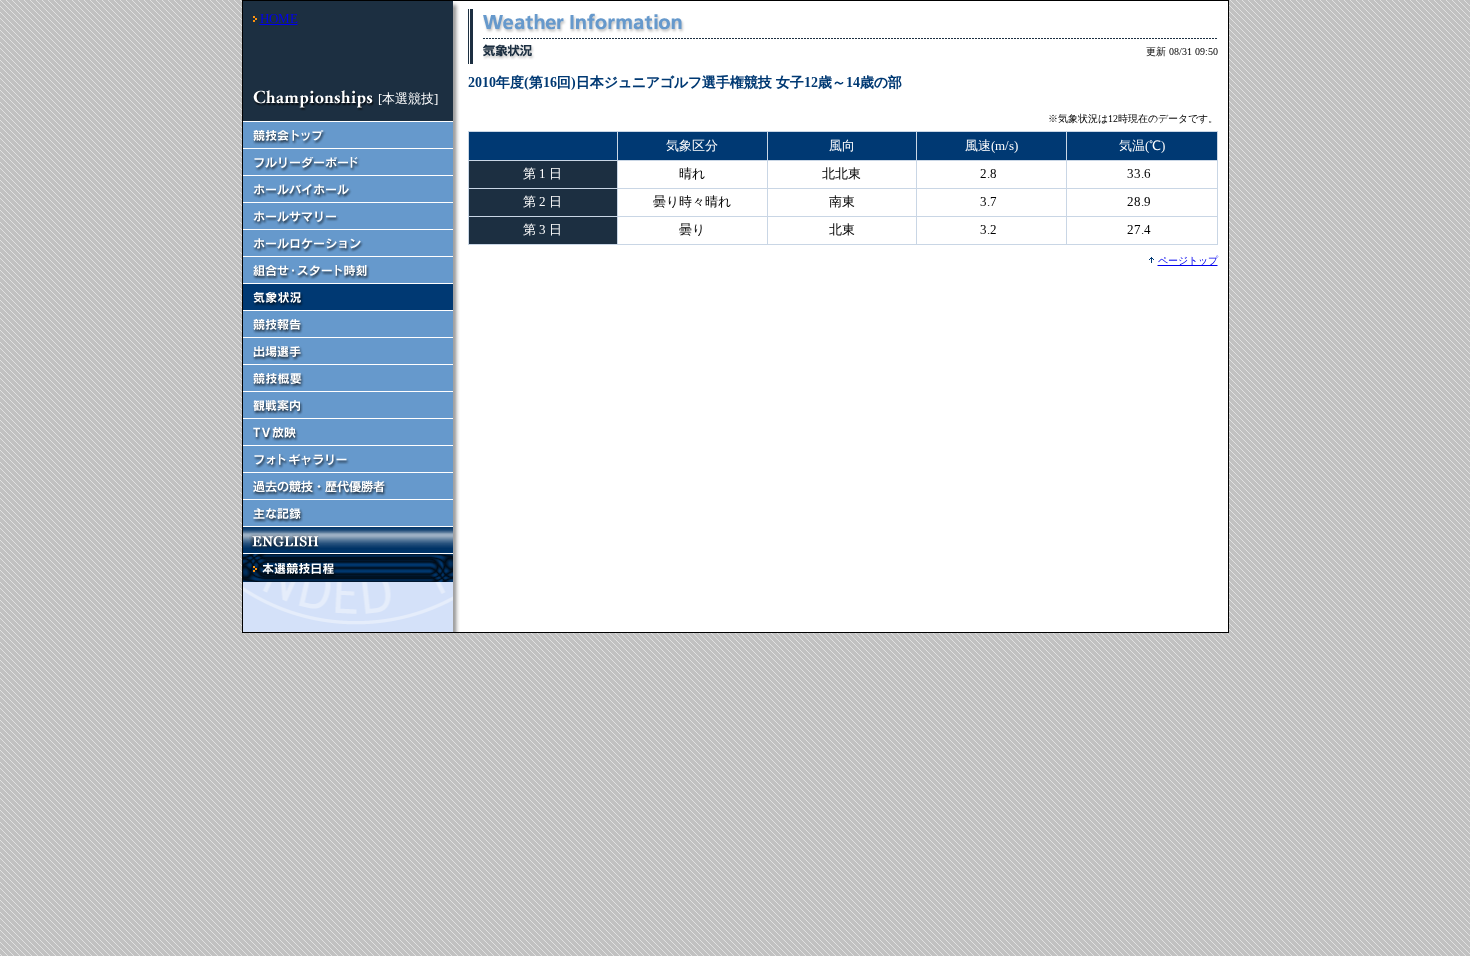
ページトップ (1188, 260)
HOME (279, 18)
